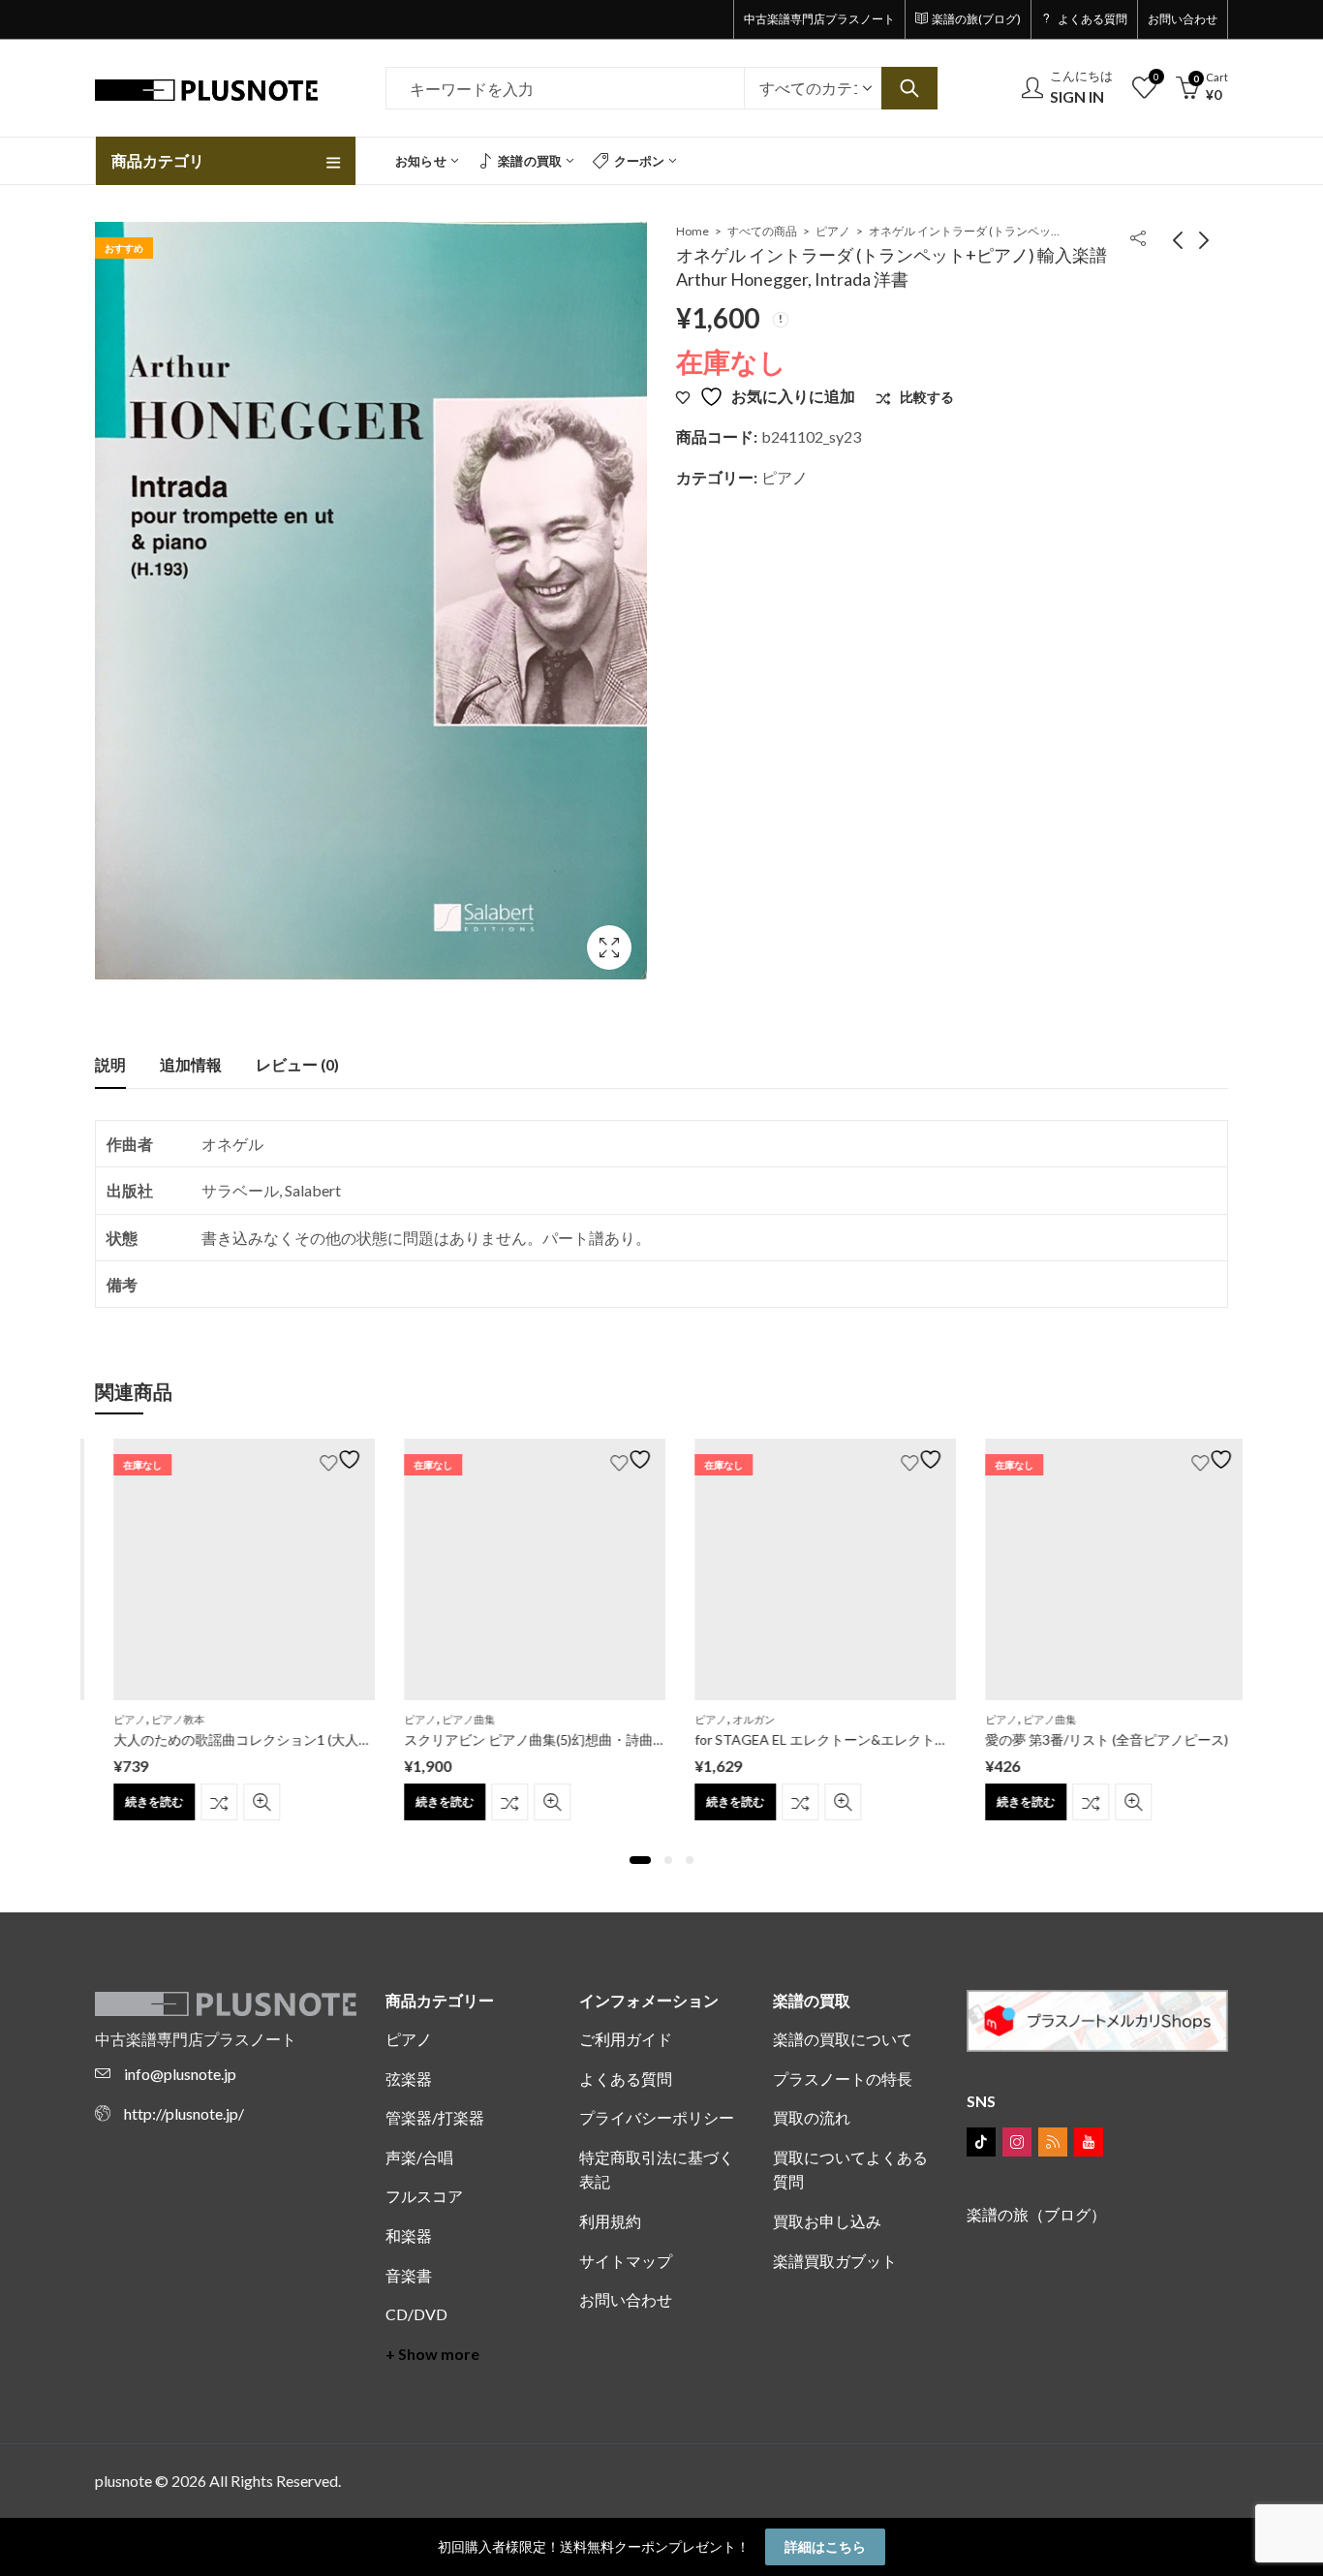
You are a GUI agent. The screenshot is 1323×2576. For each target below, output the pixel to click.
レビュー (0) (297, 1064)
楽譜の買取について (843, 2039)
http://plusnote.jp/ (184, 2113)
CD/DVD (416, 2314)
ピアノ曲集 (450, 1719)
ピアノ (833, 231)
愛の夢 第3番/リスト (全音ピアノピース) (1088, 1739)
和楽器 (409, 2235)
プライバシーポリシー (657, 2117)
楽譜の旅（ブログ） (1036, 2214)
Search (909, 88)
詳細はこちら (825, 2546)
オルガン (735, 1719)
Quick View (243, 1802)
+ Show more (432, 2354)
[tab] (110, 1065)
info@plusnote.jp (180, 2074)
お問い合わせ (626, 2299)
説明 (110, 1064)
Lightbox (609, 947)
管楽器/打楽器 (435, 2117)
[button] (640, 1860)
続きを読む (136, 1801)
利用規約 (610, 2221)
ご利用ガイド (626, 2039)
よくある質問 (626, 2079)
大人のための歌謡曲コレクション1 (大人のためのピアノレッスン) (294, 1739)
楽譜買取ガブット (835, 2261)
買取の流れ (812, 2117)
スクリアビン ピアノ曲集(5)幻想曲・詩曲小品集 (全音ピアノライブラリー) (610, 1739)
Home (692, 231)
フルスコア (424, 2196)
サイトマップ (626, 2261)
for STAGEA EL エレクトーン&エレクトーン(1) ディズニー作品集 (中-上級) (901, 1739)
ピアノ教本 (159, 1719)
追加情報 (191, 1064)
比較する (200, 1802)
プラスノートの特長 (843, 2079)
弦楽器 (409, 2079)
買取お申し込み (827, 2221)
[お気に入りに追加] (324, 1459)
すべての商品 (762, 231)
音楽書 (409, 2275)
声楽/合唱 (419, 2157)
